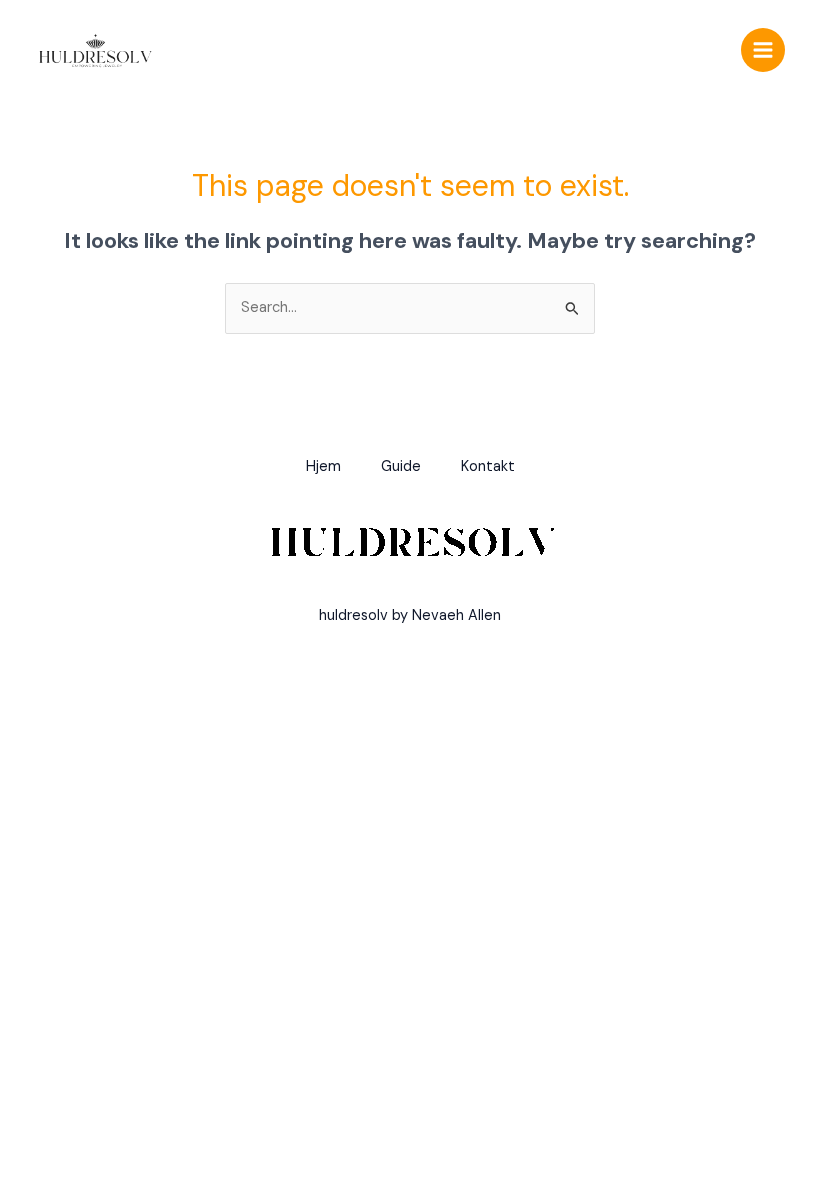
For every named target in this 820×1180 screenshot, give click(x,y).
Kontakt (488, 466)
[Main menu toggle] (763, 50)
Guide (401, 466)
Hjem (323, 466)
